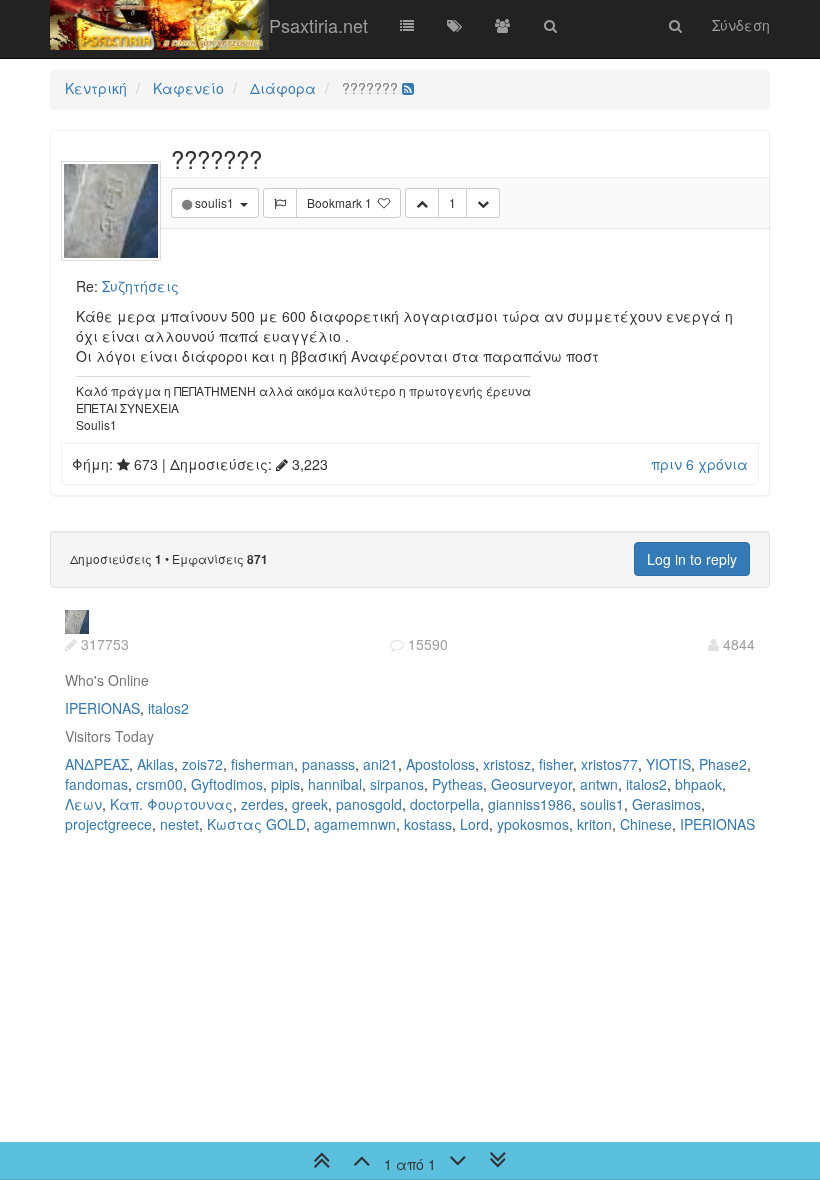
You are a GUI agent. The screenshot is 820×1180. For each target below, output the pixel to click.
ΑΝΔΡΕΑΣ (97, 764)
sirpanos (397, 784)
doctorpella (445, 804)
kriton (594, 824)
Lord (474, 824)
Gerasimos (666, 804)
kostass (428, 824)
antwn (599, 784)
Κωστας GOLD (256, 824)
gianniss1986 (530, 804)
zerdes (262, 804)
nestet (179, 824)
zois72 (202, 764)
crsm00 (159, 784)
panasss (328, 764)
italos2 (168, 708)
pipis (285, 784)
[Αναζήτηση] (551, 25)
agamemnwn (355, 824)
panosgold (369, 804)
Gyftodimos (227, 784)
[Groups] (503, 25)
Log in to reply (692, 559)
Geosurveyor (531, 784)
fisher (556, 764)
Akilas (155, 764)
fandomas (96, 784)
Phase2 (723, 764)
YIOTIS (668, 764)
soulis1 (602, 804)
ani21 (380, 764)
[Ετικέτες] (455, 25)
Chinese (646, 824)
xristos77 (609, 764)
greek (310, 804)
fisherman (262, 764)
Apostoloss (440, 764)
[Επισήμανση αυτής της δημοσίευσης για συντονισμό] (280, 203)
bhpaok (698, 784)
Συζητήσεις (140, 286)
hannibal (335, 784)
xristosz (507, 764)
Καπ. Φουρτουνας (171, 804)
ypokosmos (533, 824)
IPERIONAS (102, 708)
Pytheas (457, 784)
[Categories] (407, 25)
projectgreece (108, 824)
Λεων (83, 804)
